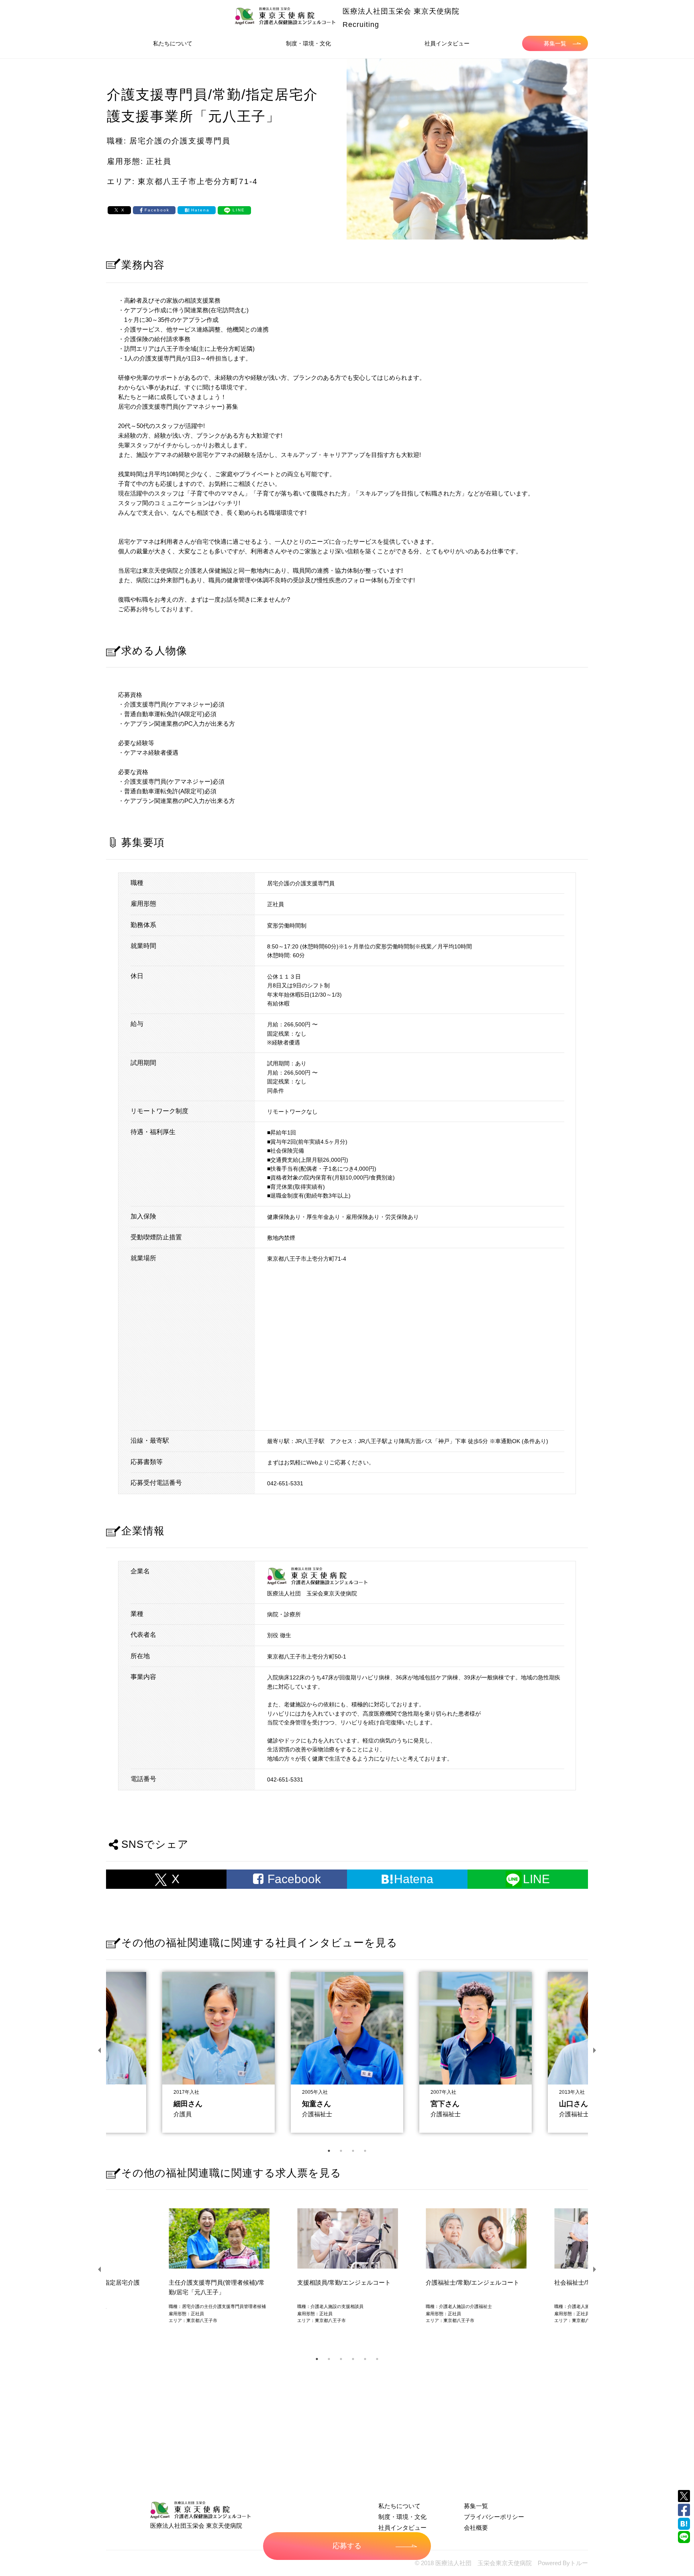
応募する (347, 2546)
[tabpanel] (347, 2050)
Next (594, 2050)
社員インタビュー (447, 43)
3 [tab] (353, 2151)
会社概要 (476, 2528)
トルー (579, 2563)
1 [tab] (329, 2151)
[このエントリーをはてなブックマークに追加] (684, 2524)
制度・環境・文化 (308, 43)
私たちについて (173, 43)
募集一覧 (555, 43)
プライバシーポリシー (494, 2517)
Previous (100, 2050)
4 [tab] (365, 2151)
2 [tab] (341, 2151)
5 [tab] (365, 2359)
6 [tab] (377, 2359)
